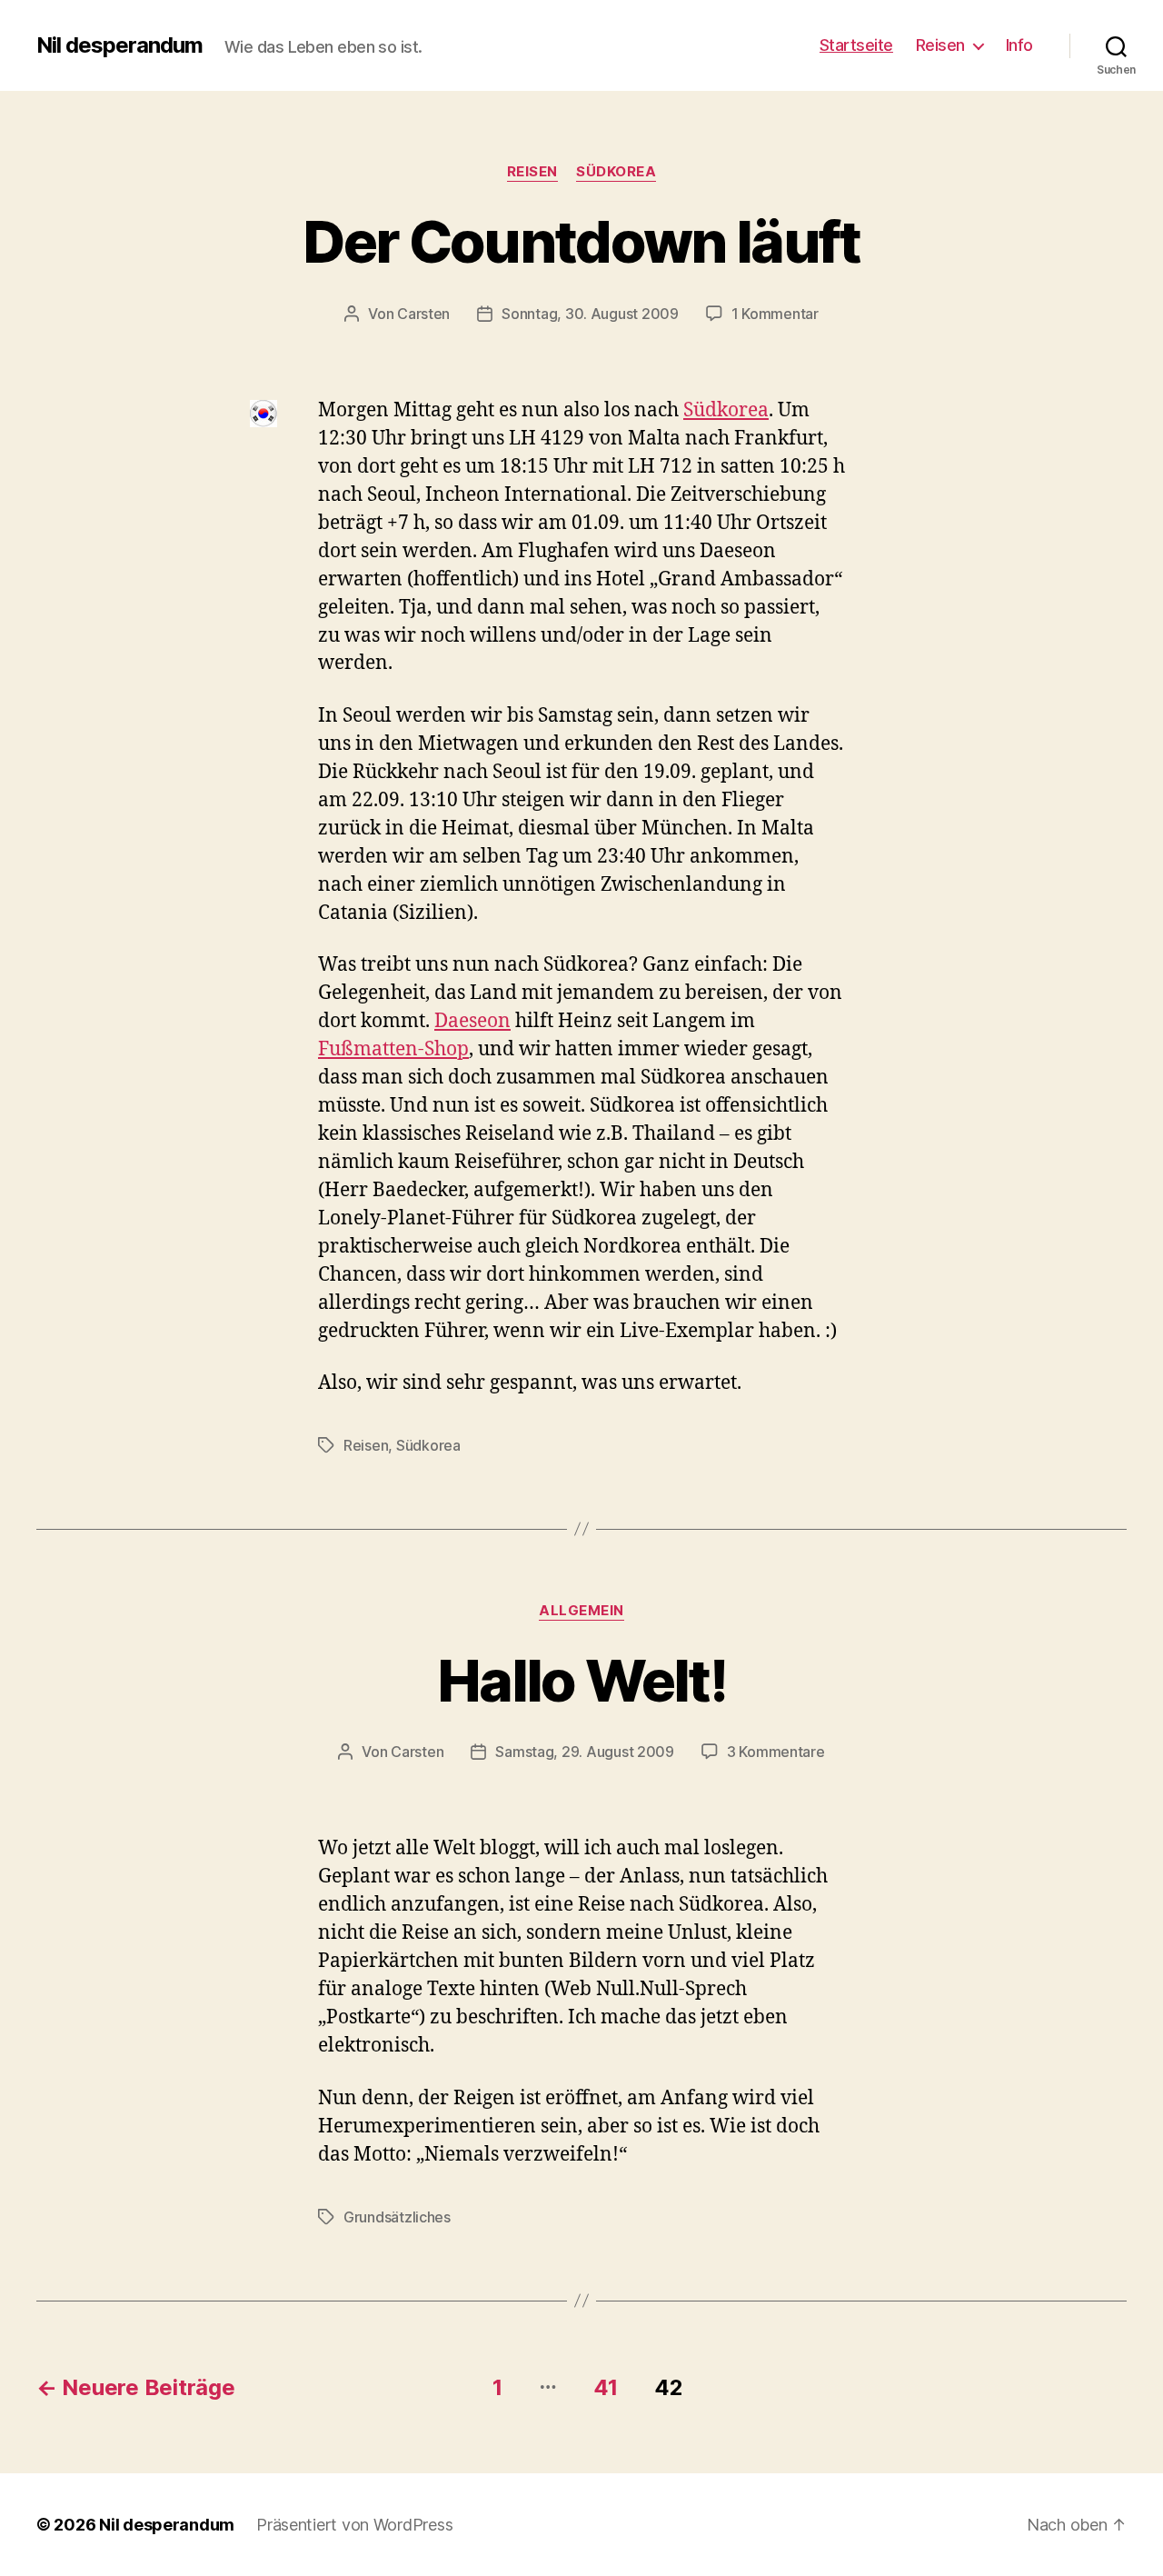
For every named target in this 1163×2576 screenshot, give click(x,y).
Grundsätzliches (397, 2217)
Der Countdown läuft (581, 241)
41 (606, 2387)
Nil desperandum (119, 45)
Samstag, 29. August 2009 (585, 1752)
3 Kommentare (776, 1752)
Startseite (856, 45)
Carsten (423, 314)
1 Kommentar (775, 314)
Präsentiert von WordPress (354, 2525)
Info (1019, 45)
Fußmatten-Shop (393, 1049)
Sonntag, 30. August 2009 (590, 314)
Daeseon (472, 1021)
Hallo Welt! (581, 1680)
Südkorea (616, 172)
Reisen (940, 45)
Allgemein (581, 1611)
